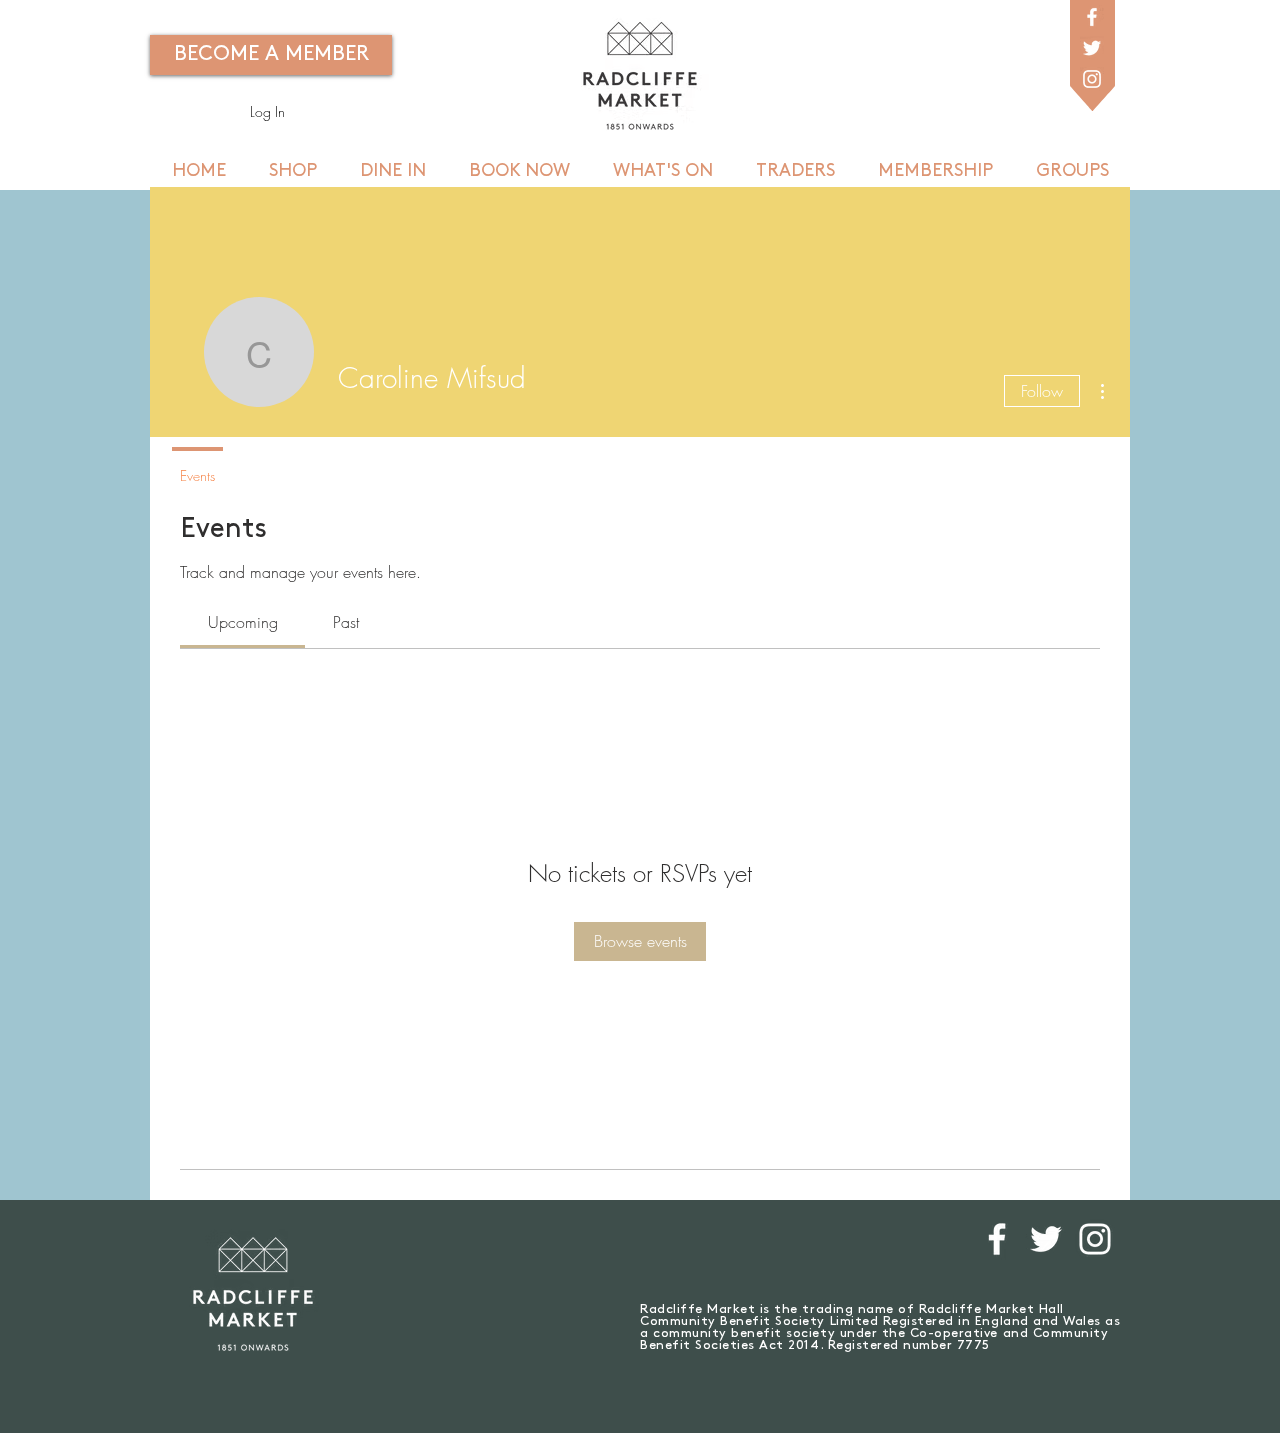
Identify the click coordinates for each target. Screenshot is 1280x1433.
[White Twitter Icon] (1092, 48)
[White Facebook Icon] (1092, 17)
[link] (243, 622)
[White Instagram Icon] (1092, 79)
